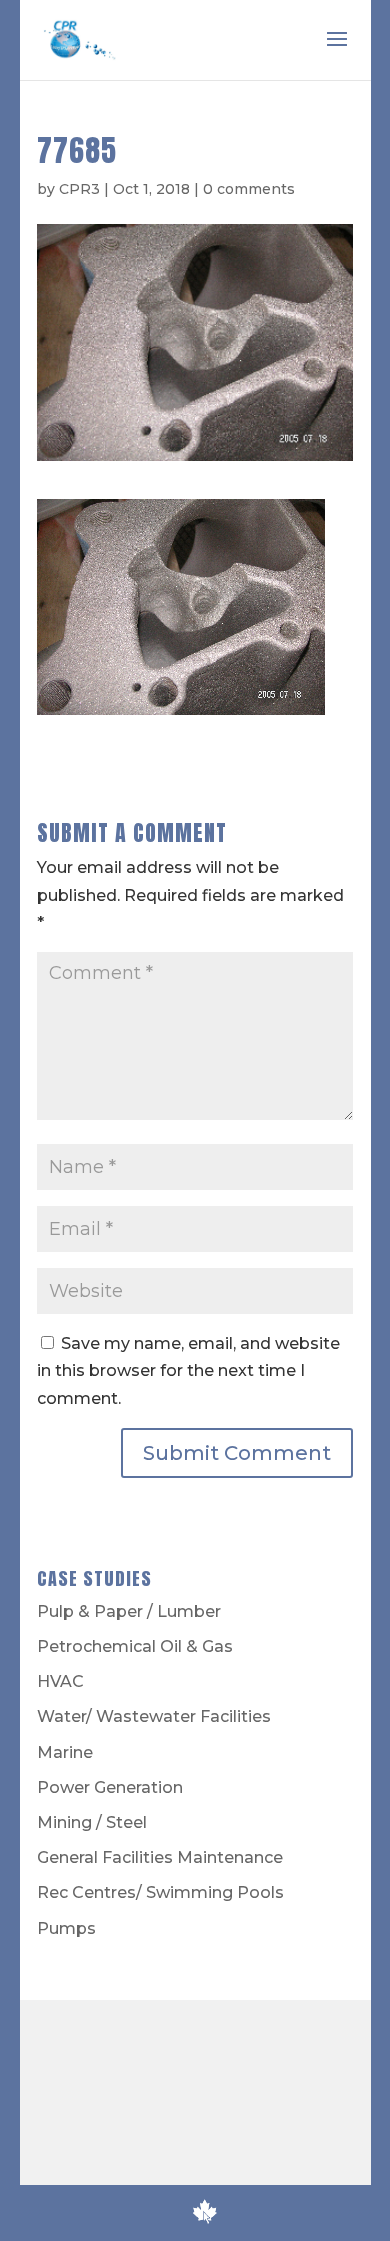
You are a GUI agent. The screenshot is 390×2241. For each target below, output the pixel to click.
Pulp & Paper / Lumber (129, 1611)
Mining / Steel (92, 1822)
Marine (65, 1752)
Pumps (66, 1928)
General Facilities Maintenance (160, 1857)
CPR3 (79, 189)
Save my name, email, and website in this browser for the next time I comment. (188, 1370)
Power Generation (110, 1787)
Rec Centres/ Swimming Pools (160, 1892)
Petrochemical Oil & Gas (135, 1646)
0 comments (249, 189)
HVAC (60, 1681)
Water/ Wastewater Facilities (154, 1716)
